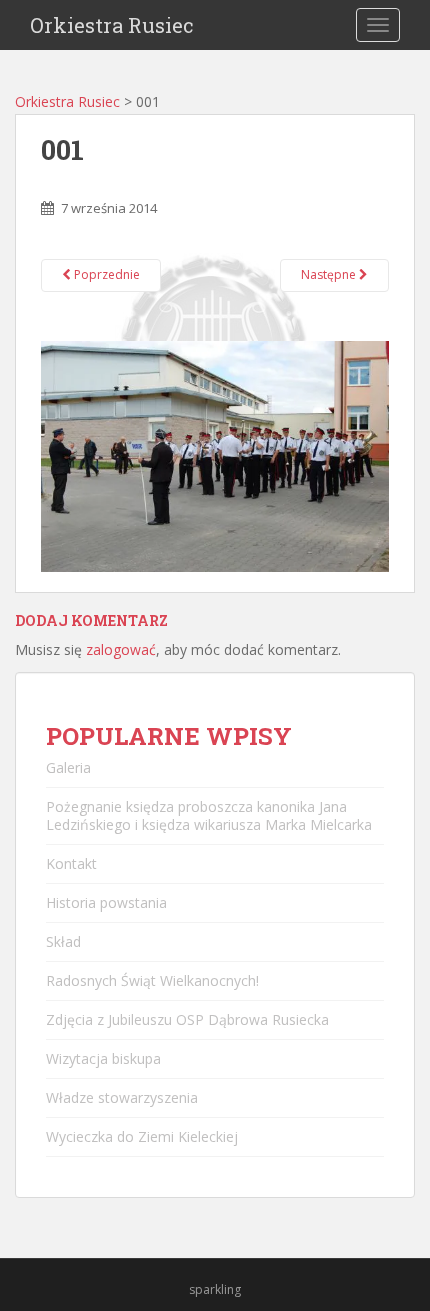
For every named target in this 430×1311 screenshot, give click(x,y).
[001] (215, 454)
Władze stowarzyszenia (122, 1097)
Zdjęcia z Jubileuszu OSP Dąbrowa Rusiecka (187, 1019)
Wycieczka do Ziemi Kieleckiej (142, 1136)
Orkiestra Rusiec (112, 25)
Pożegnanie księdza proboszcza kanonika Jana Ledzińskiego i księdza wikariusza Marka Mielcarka (209, 815)
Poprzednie (105, 274)
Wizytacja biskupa (103, 1058)
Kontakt (71, 863)
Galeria (68, 767)
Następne (330, 274)
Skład (63, 941)
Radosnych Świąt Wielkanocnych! (152, 980)
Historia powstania (106, 902)
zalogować (121, 649)
